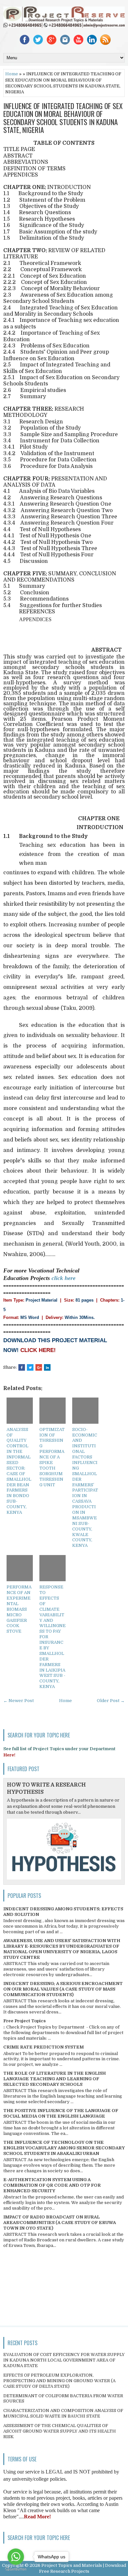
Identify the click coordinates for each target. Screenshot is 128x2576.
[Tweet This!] (30, 1367)
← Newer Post (19, 1701)
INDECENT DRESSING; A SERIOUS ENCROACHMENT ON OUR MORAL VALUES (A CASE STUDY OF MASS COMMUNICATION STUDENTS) (63, 1989)
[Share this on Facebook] (22, 1367)
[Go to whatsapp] (16, 2557)
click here (64, 1278)
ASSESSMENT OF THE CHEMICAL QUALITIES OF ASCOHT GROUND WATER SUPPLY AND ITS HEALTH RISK (60, 2431)
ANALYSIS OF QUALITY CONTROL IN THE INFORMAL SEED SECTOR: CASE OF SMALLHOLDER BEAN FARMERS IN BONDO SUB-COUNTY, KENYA (19, 1471)
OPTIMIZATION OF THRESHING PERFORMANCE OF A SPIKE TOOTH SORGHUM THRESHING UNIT (52, 1457)
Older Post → (111, 1701)
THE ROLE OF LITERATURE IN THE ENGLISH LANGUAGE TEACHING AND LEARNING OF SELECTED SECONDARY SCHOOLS (54, 2079)
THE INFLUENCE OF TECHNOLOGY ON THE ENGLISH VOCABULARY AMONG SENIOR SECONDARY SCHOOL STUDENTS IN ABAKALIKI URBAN (64, 2148)
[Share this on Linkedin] (47, 1367)
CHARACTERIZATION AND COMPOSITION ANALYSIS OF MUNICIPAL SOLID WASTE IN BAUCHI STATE (63, 2413)
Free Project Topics (24, 2021)
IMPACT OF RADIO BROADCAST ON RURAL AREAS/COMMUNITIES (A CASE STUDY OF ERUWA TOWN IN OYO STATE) (60, 2223)
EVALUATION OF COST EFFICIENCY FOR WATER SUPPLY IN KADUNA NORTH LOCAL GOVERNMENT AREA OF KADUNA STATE (64, 2360)
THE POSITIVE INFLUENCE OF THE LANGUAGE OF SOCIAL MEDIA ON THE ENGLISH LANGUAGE (61, 2113)
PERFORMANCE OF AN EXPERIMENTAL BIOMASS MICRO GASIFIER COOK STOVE (19, 1609)
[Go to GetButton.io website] (16, 2569)
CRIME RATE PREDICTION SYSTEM (43, 2047)
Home (12, 74)
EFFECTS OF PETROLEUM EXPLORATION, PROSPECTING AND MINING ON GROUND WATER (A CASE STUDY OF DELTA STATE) (59, 2381)
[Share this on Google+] (39, 1367)
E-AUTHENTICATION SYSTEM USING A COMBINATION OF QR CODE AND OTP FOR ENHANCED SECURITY (52, 2185)
